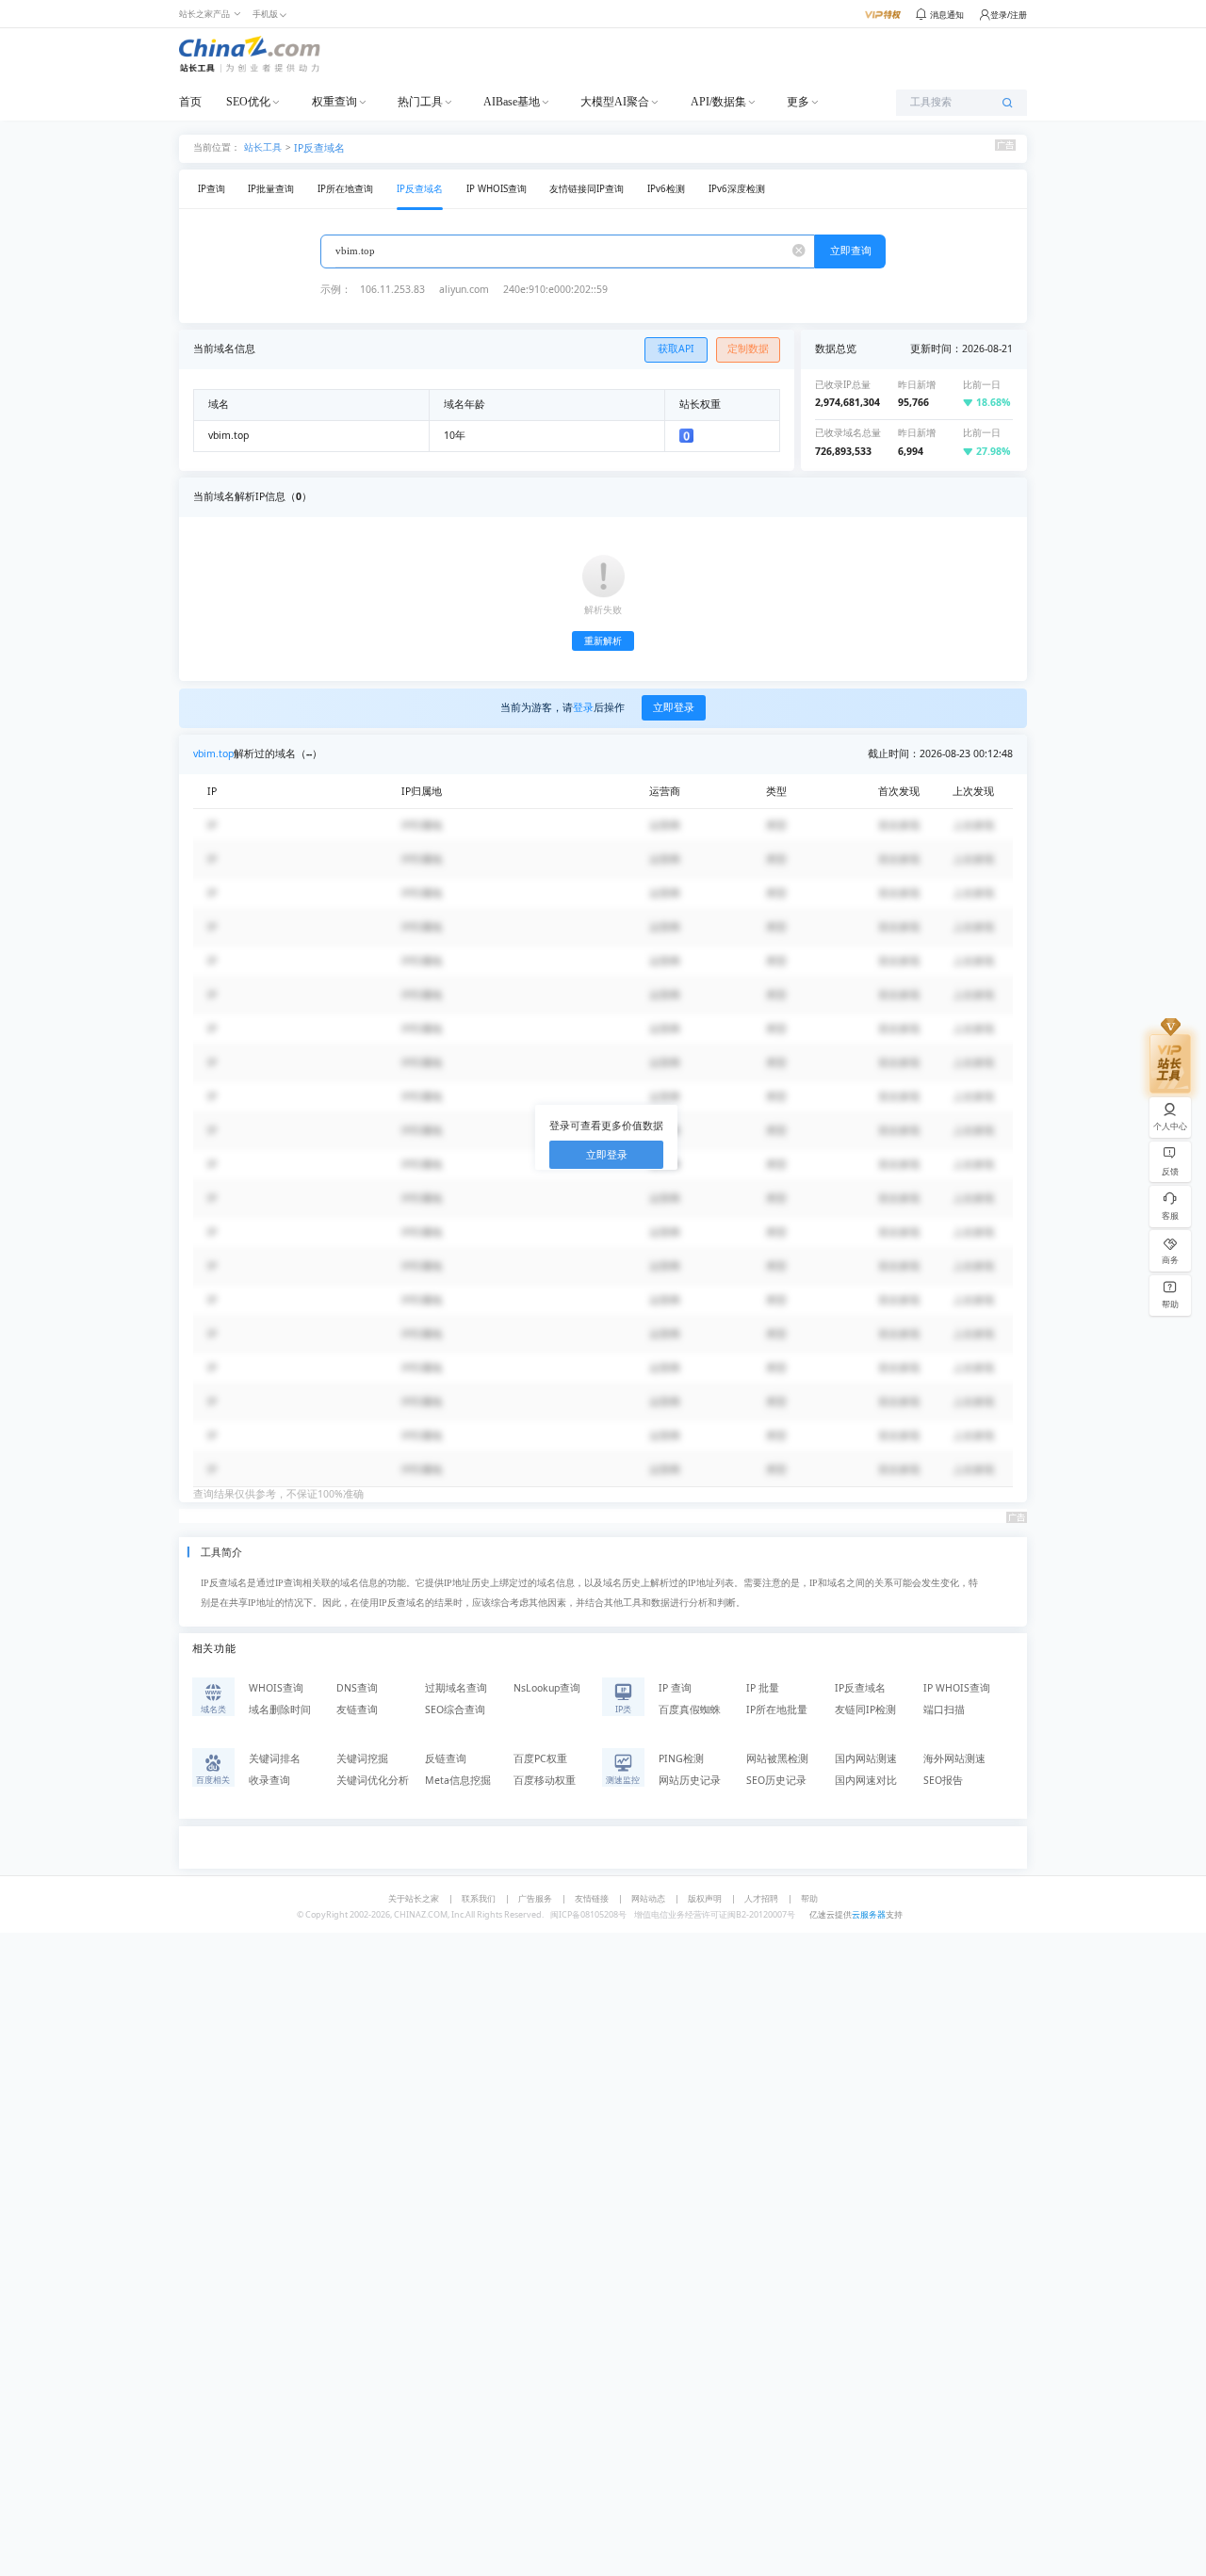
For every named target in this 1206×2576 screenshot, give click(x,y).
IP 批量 (763, 1688)
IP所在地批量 (777, 1709)
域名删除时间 (280, 1709)
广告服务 (535, 1898)
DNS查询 (357, 1688)
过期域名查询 (456, 1688)
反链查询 (446, 1758)
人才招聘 (761, 1898)
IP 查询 (675, 1688)
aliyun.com (464, 289)
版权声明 (705, 1898)
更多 (798, 102)
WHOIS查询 (276, 1688)
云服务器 (869, 1914)
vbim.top (213, 753)
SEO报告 (943, 1780)
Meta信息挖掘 (458, 1780)
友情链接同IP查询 (587, 189)
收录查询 (269, 1780)
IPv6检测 (666, 189)
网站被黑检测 (777, 1758)
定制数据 (748, 348)
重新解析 (603, 641)
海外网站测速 (954, 1758)
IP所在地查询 (345, 189)
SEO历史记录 (776, 1780)
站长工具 (263, 146)
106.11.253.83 (392, 289)
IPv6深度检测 (737, 189)
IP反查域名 (319, 148)
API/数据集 (718, 102)
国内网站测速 (866, 1758)
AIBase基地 (512, 102)
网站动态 (648, 1898)
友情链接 (592, 1898)
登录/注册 (1009, 15)
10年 (455, 435)
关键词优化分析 (373, 1780)
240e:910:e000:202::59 (555, 289)
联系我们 (479, 1898)
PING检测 (681, 1758)
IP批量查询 (271, 189)
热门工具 (420, 102)
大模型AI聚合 (615, 102)
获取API (676, 348)
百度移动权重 (545, 1780)
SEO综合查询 (455, 1709)
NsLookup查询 (547, 1688)
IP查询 (212, 189)
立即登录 (674, 707)
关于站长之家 (414, 1898)
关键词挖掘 (362, 1758)
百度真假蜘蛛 (690, 1709)
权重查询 (334, 102)
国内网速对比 (866, 1780)
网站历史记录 (690, 1780)
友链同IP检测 (865, 1709)
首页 (190, 102)
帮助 (809, 1898)
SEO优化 (248, 102)
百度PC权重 (540, 1758)
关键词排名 (275, 1758)
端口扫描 (944, 1709)
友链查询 (357, 1709)
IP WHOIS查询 (497, 189)
